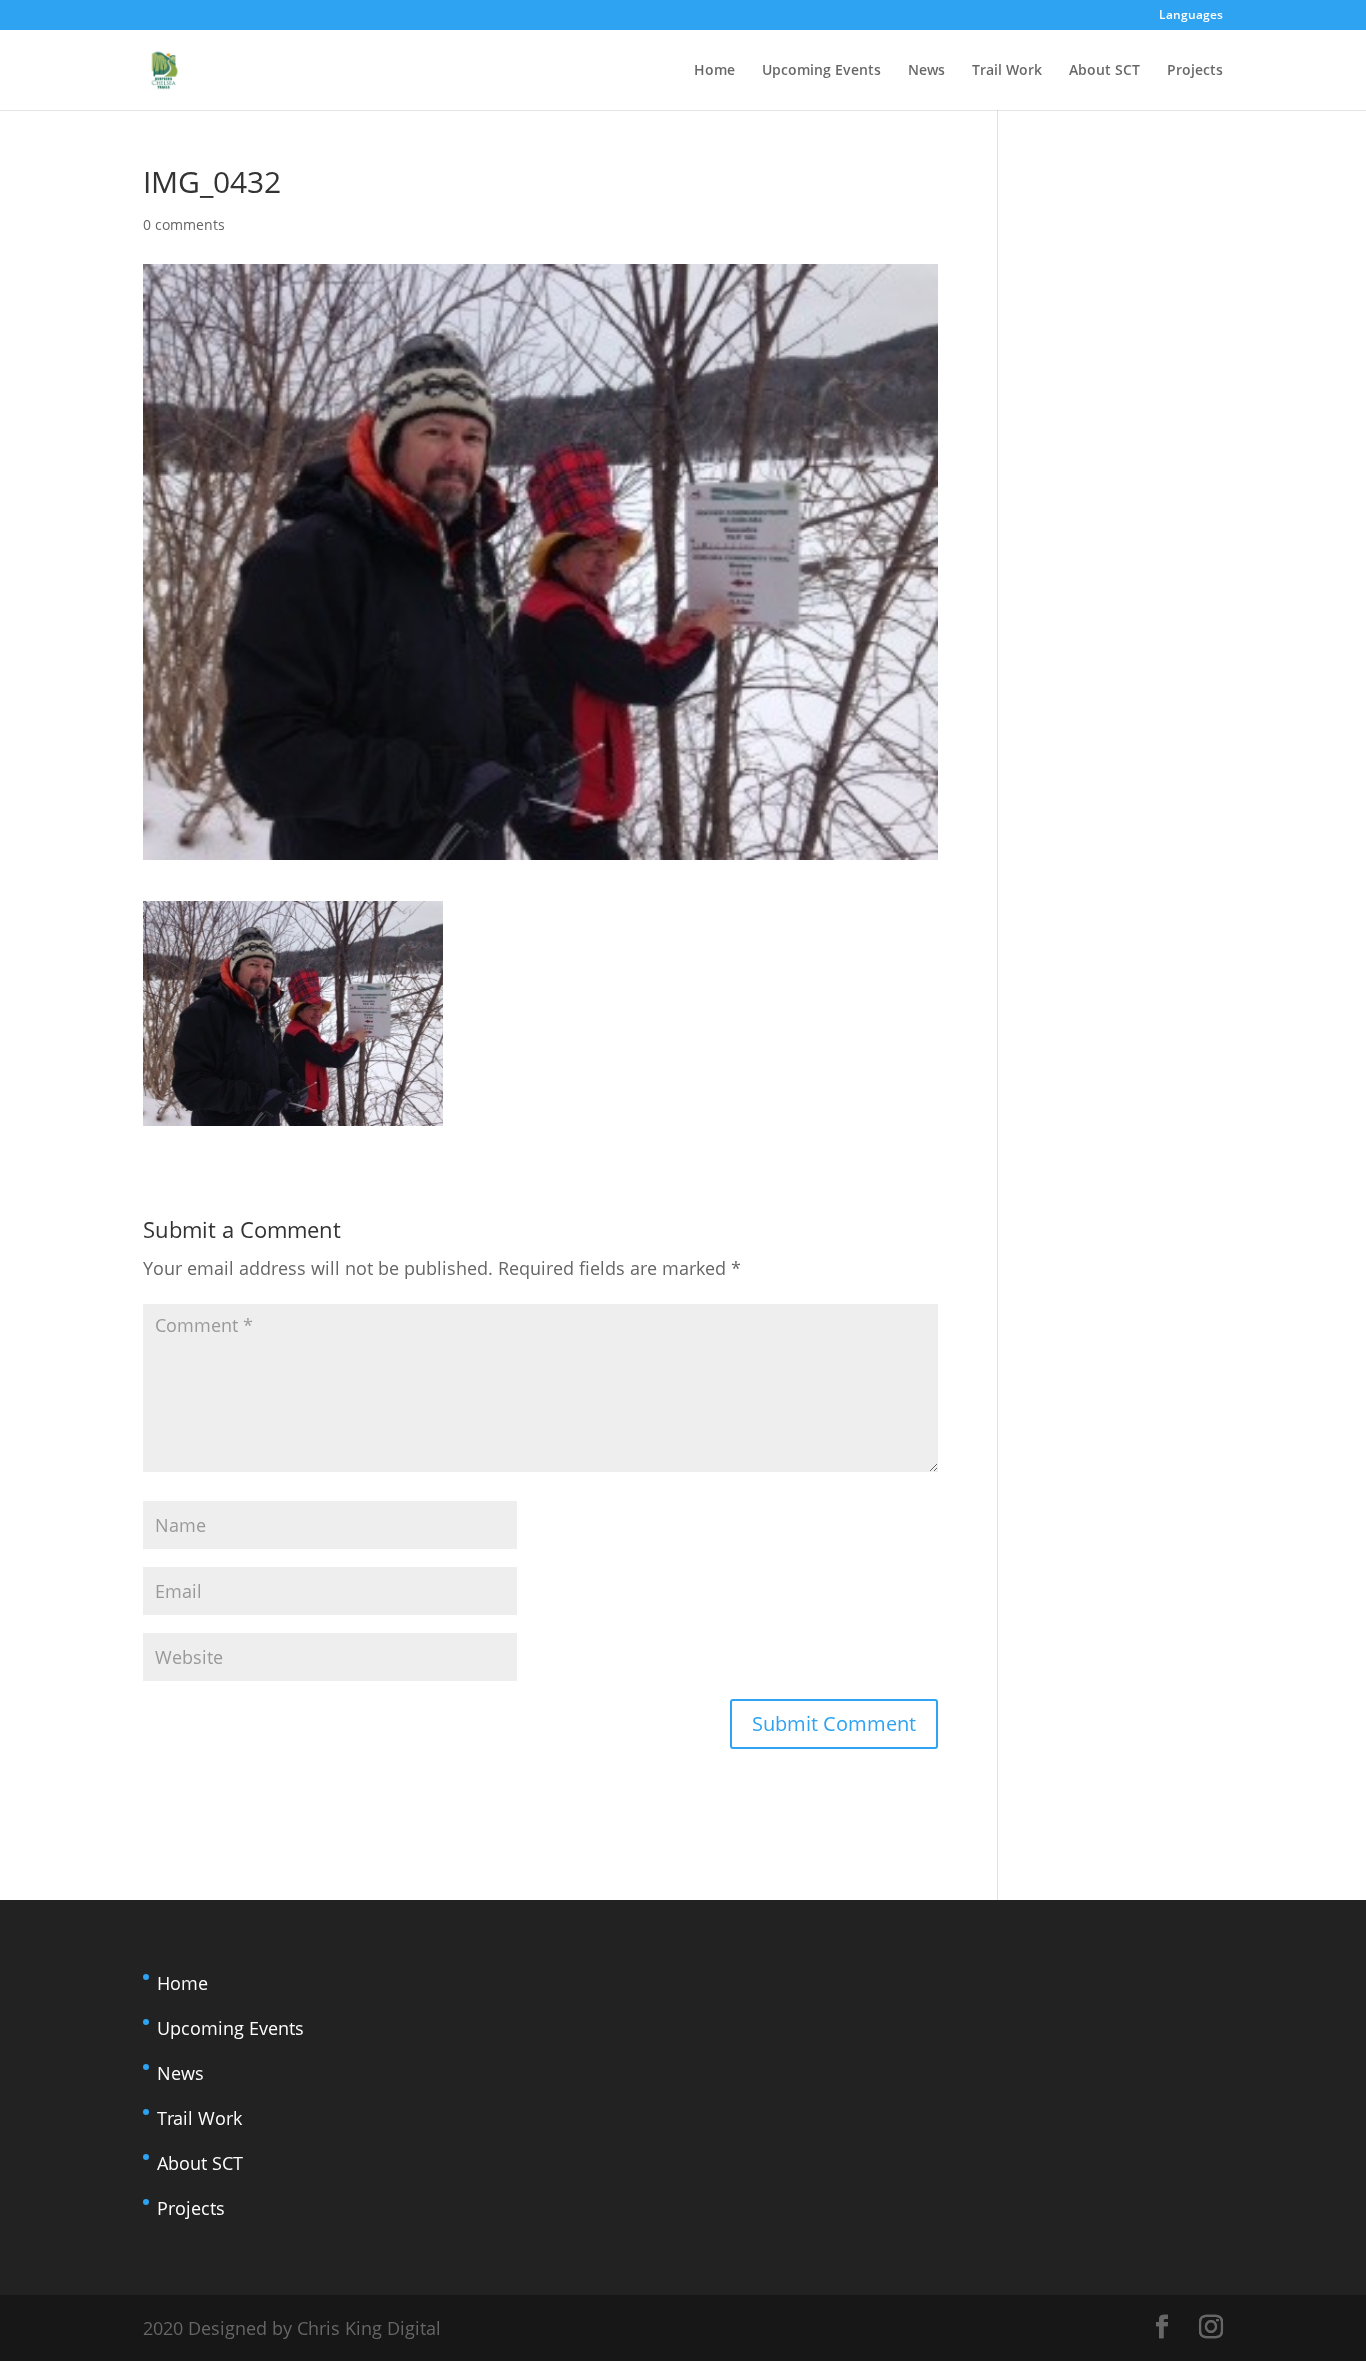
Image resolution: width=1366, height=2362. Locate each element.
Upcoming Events (821, 71)
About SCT (1104, 71)
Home (714, 71)
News (926, 71)
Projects (1195, 71)
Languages (1191, 16)
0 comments (184, 224)
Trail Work (1007, 71)
